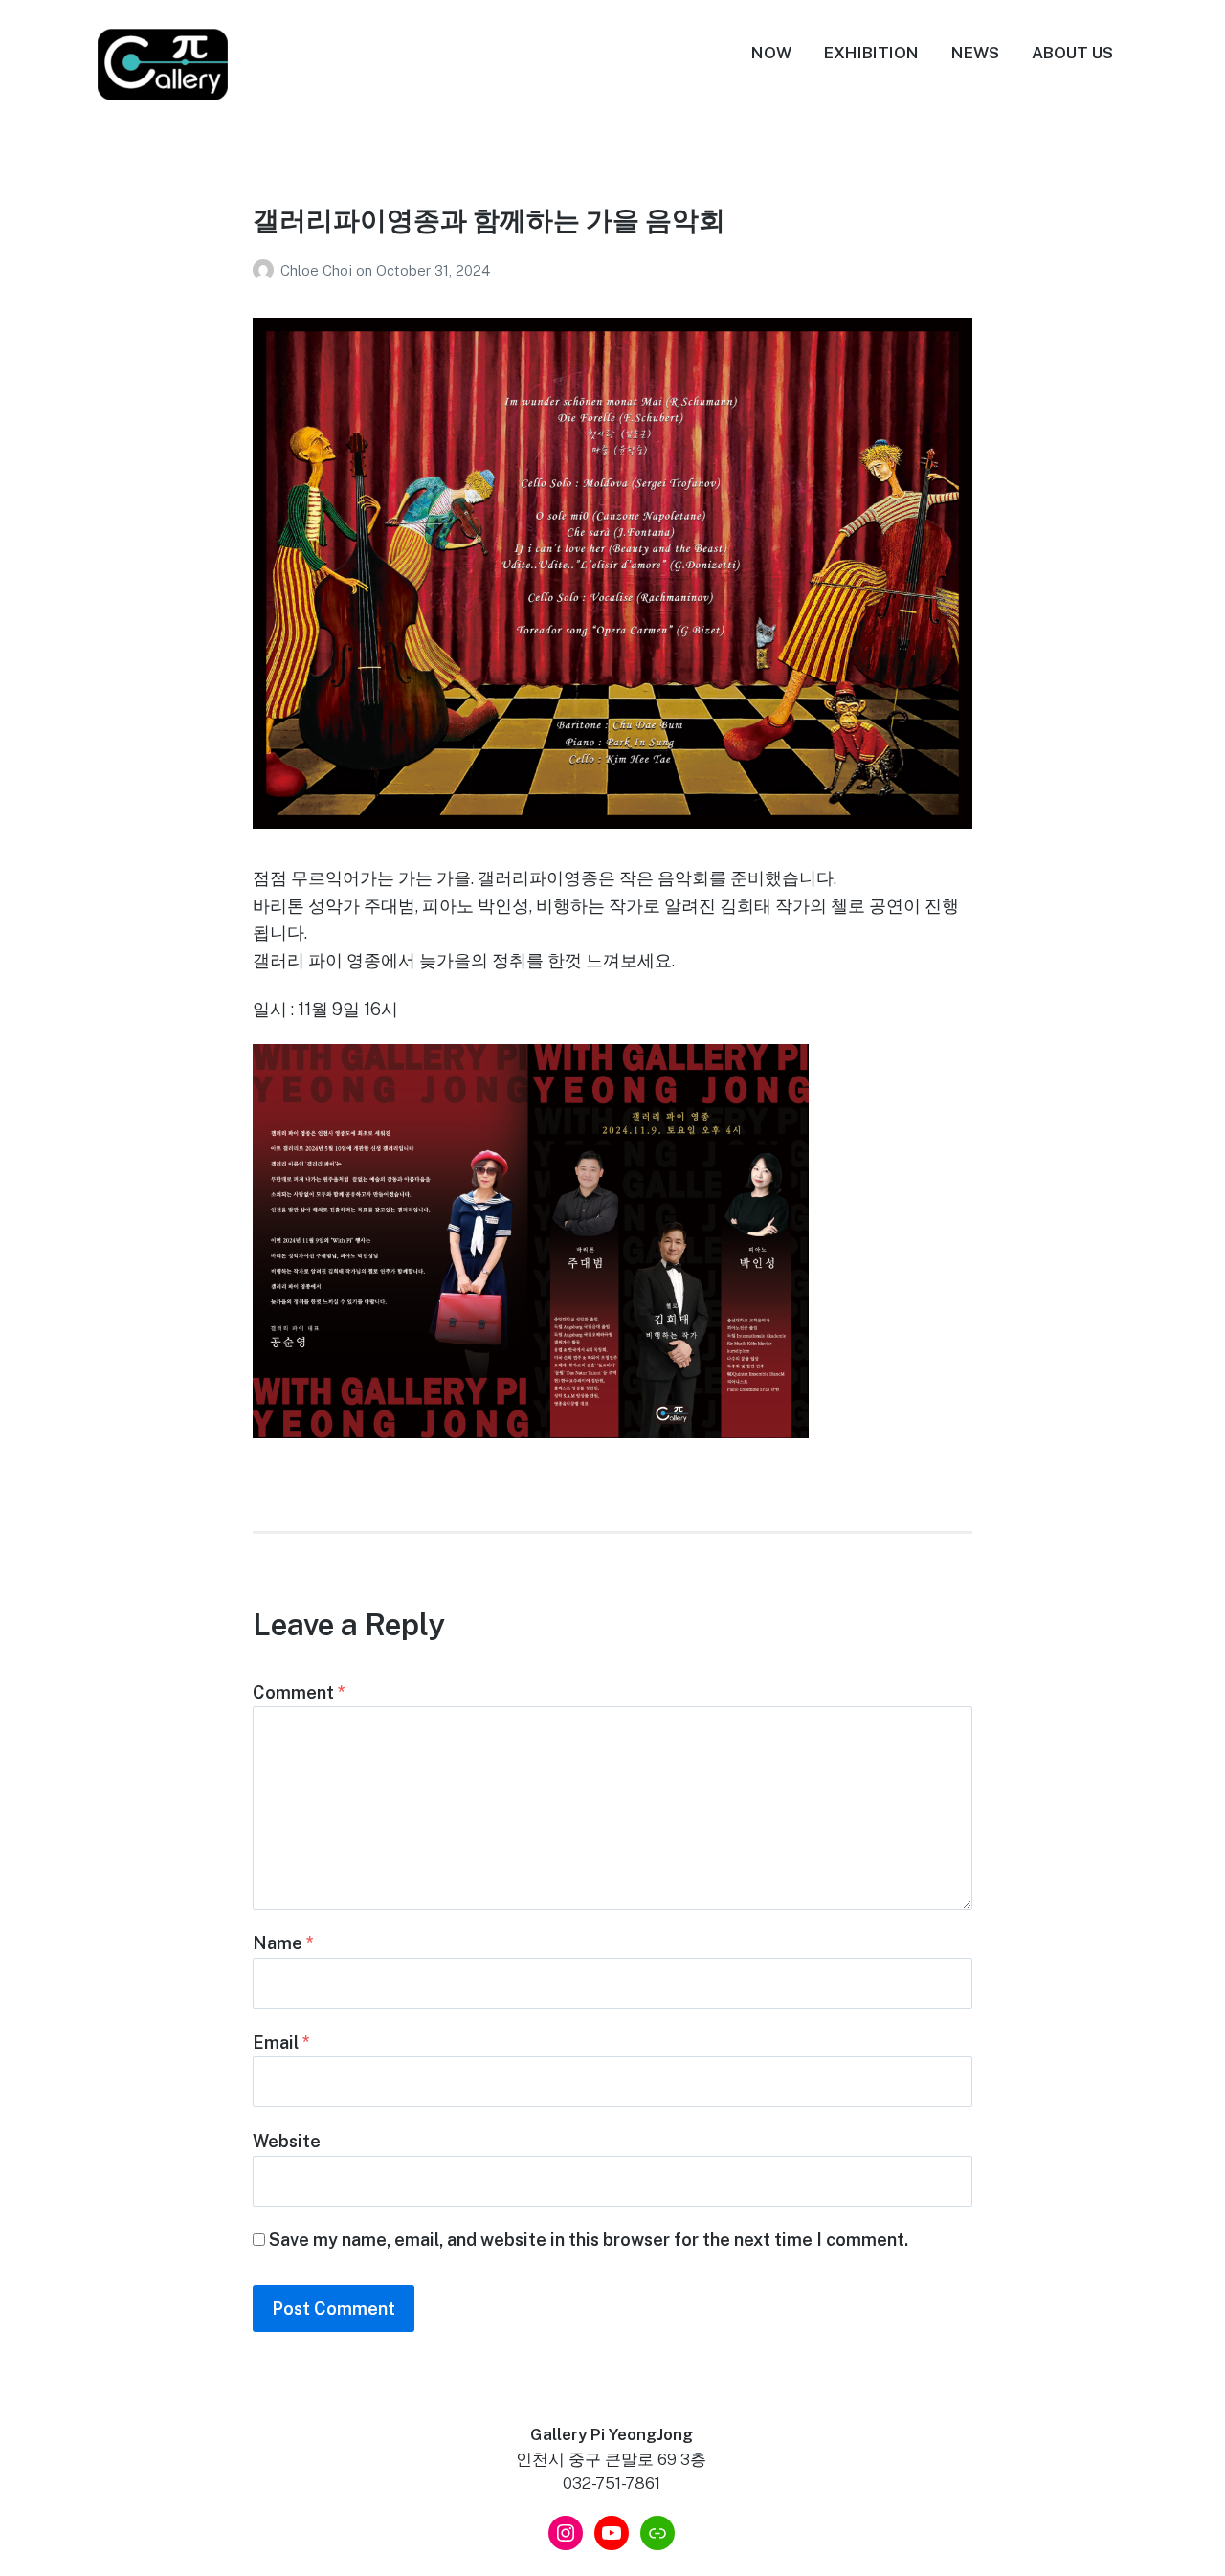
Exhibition (871, 53)
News (975, 53)
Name (283, 1943)
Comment (299, 1692)
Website (287, 2141)
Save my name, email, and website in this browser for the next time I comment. (589, 2240)
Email (281, 2043)
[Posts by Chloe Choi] (267, 270)
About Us (1072, 53)
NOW (771, 53)
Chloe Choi (318, 270)
